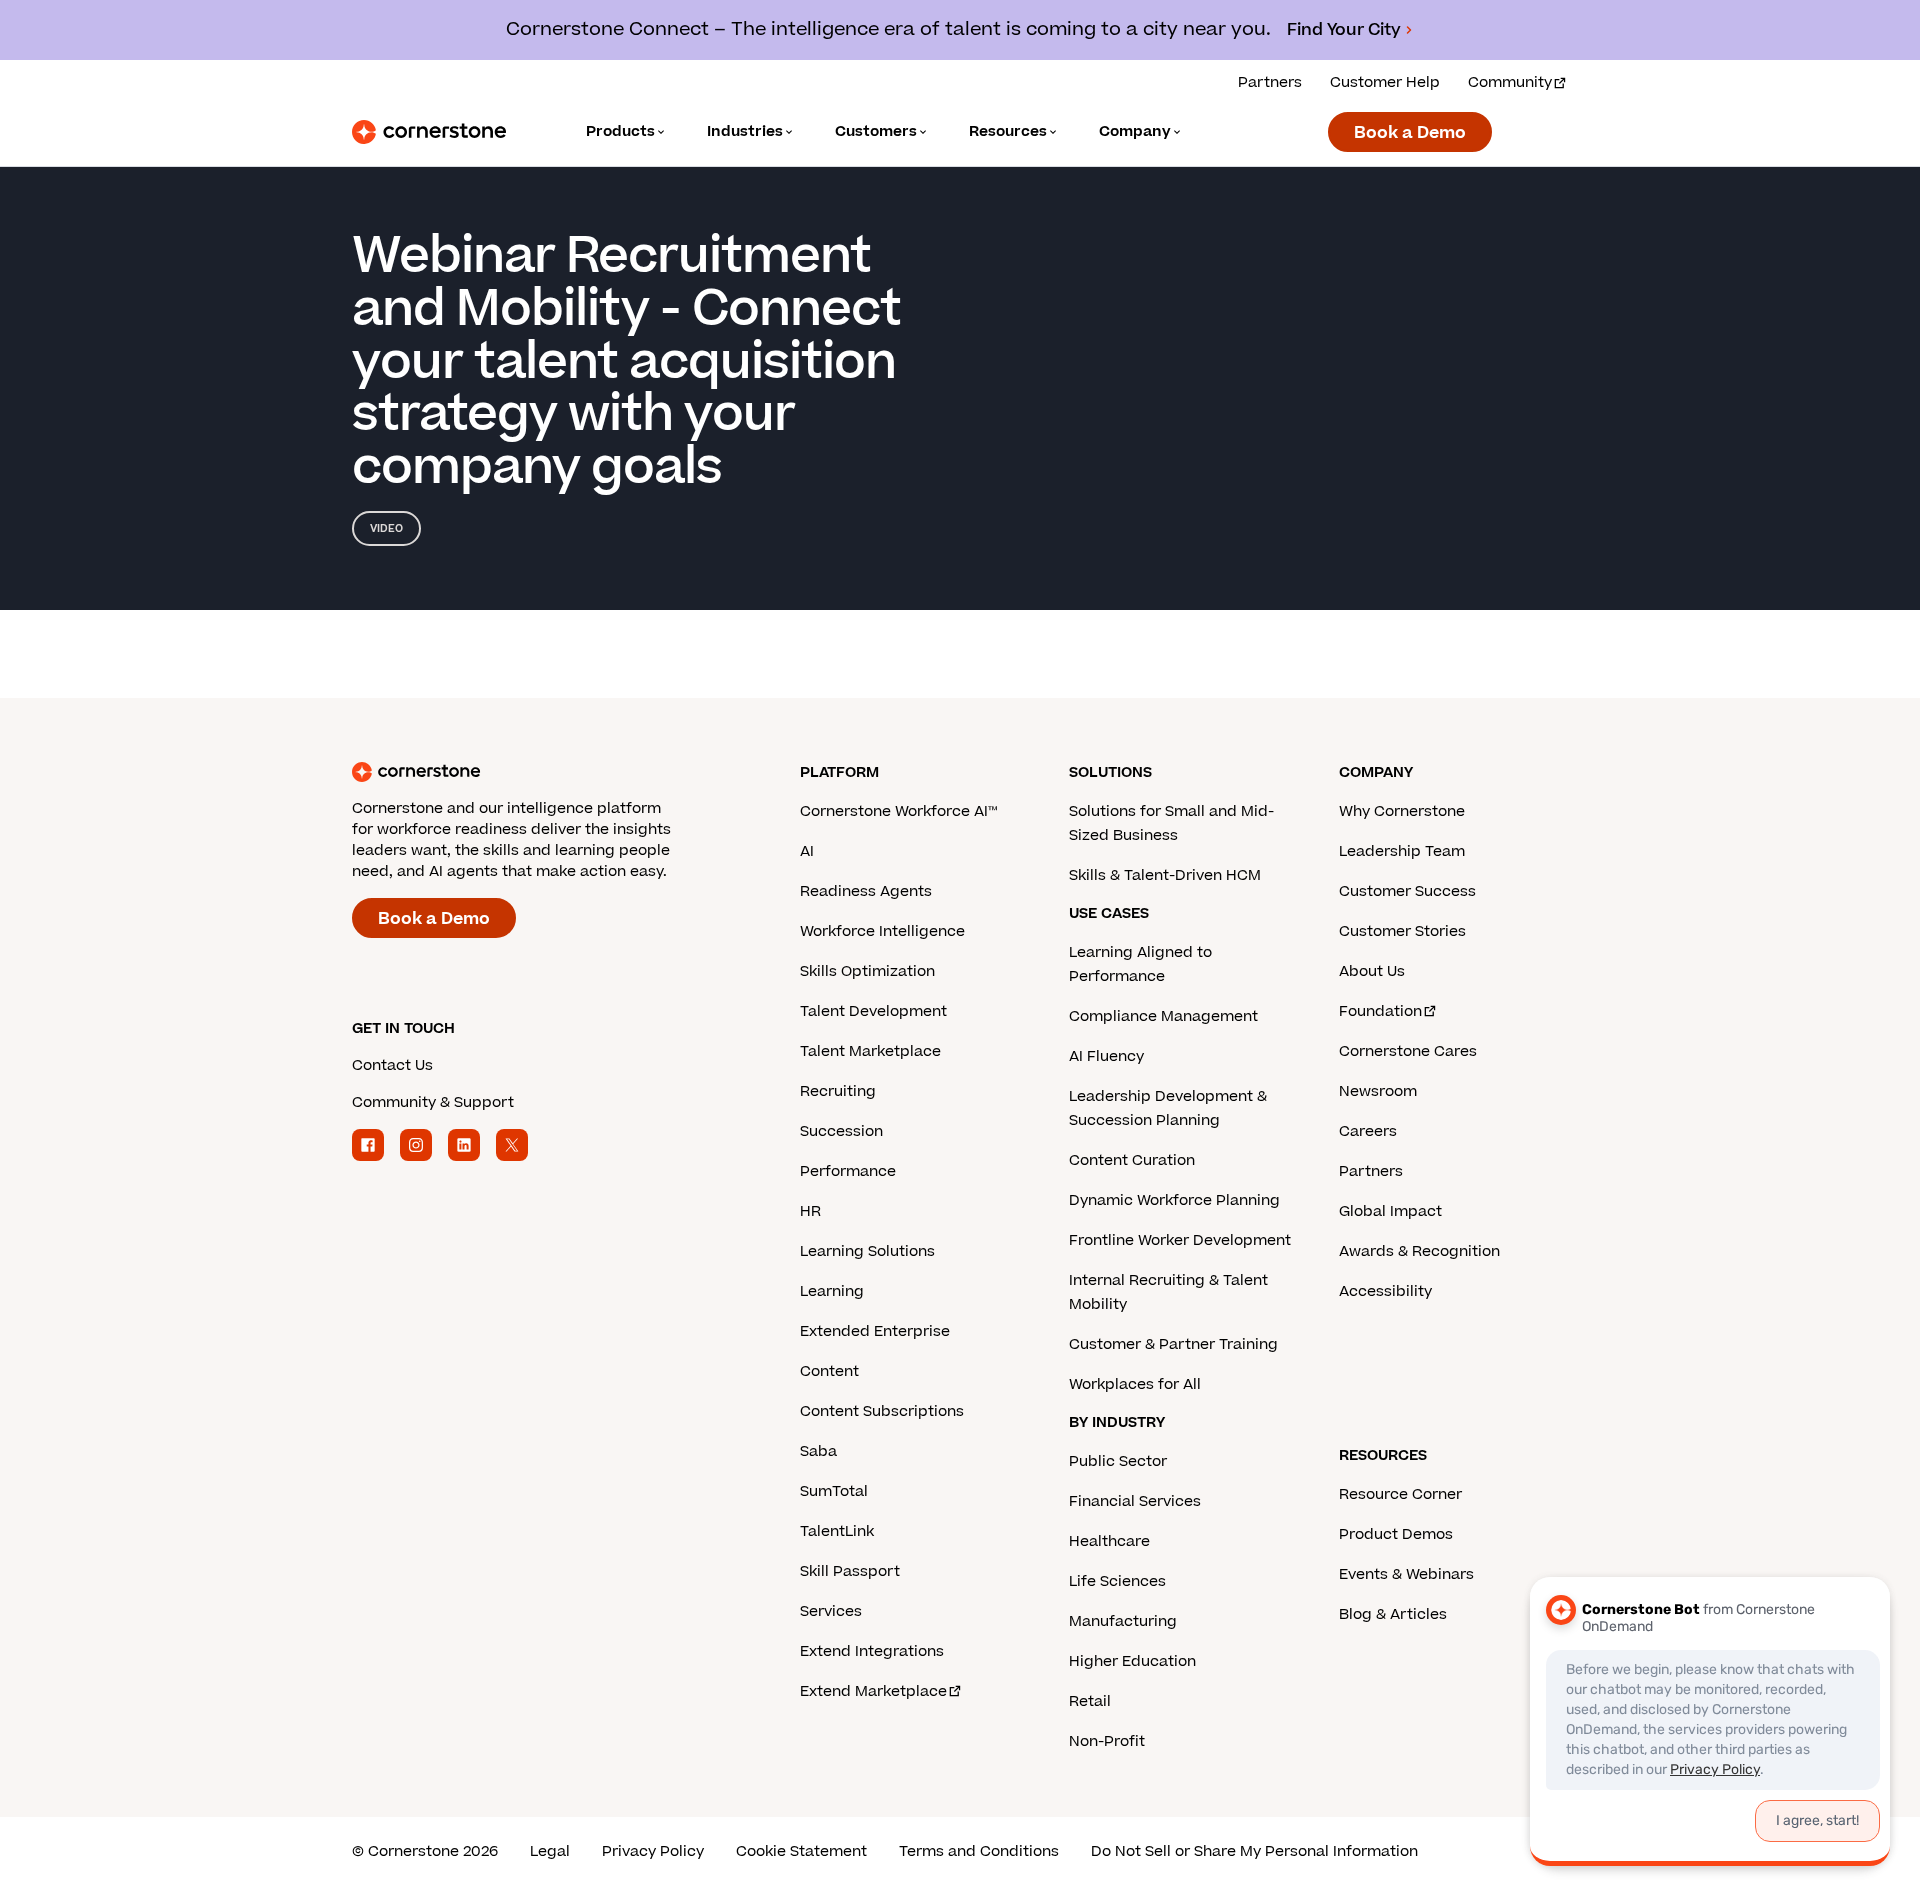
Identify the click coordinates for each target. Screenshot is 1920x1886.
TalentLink (837, 1531)
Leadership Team (1402, 851)
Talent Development (873, 1011)
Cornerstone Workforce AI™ (898, 811)
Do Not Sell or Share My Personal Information (1254, 1851)
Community (1510, 82)
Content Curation (1132, 1160)
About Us (1372, 971)
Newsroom (1378, 1091)
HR (810, 1211)
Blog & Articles (1393, 1614)
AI (807, 851)
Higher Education (1132, 1661)
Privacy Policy (653, 1851)
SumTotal (834, 1491)
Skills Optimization (867, 971)
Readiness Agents (866, 891)
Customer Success (1407, 891)
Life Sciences (1117, 1581)
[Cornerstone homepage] (544, 772)
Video (386, 528)
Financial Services (1135, 1501)
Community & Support (433, 1102)
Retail (1090, 1701)
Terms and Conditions (979, 1851)
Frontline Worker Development (1180, 1240)
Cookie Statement (801, 1851)
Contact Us (392, 1065)
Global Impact (1390, 1211)
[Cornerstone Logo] (429, 132)
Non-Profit (1107, 1741)
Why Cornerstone (1402, 811)
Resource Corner (1400, 1494)
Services (831, 1611)
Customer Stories (1402, 931)
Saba (818, 1451)
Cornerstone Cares (1408, 1051)
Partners (1270, 82)
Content (829, 1371)
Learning (832, 1291)
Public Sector (1118, 1461)
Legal (550, 1851)
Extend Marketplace (873, 1691)
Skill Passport (850, 1571)
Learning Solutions (867, 1251)
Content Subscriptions (882, 1411)
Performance (848, 1171)
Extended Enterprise (875, 1331)
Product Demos (1396, 1534)
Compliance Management (1163, 1016)
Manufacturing (1123, 1621)
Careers (1368, 1131)
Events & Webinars (1406, 1574)
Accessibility (1385, 1291)
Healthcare (1109, 1541)
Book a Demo (1410, 133)
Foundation (1380, 1011)
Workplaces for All (1135, 1384)
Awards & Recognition (1419, 1251)
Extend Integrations (872, 1651)
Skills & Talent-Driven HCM (1165, 875)
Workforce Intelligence (882, 931)
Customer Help (1385, 82)
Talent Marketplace (870, 1051)
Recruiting (838, 1091)
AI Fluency (1106, 1056)
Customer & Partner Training (1173, 1344)
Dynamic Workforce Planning (1174, 1200)
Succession (841, 1131)
